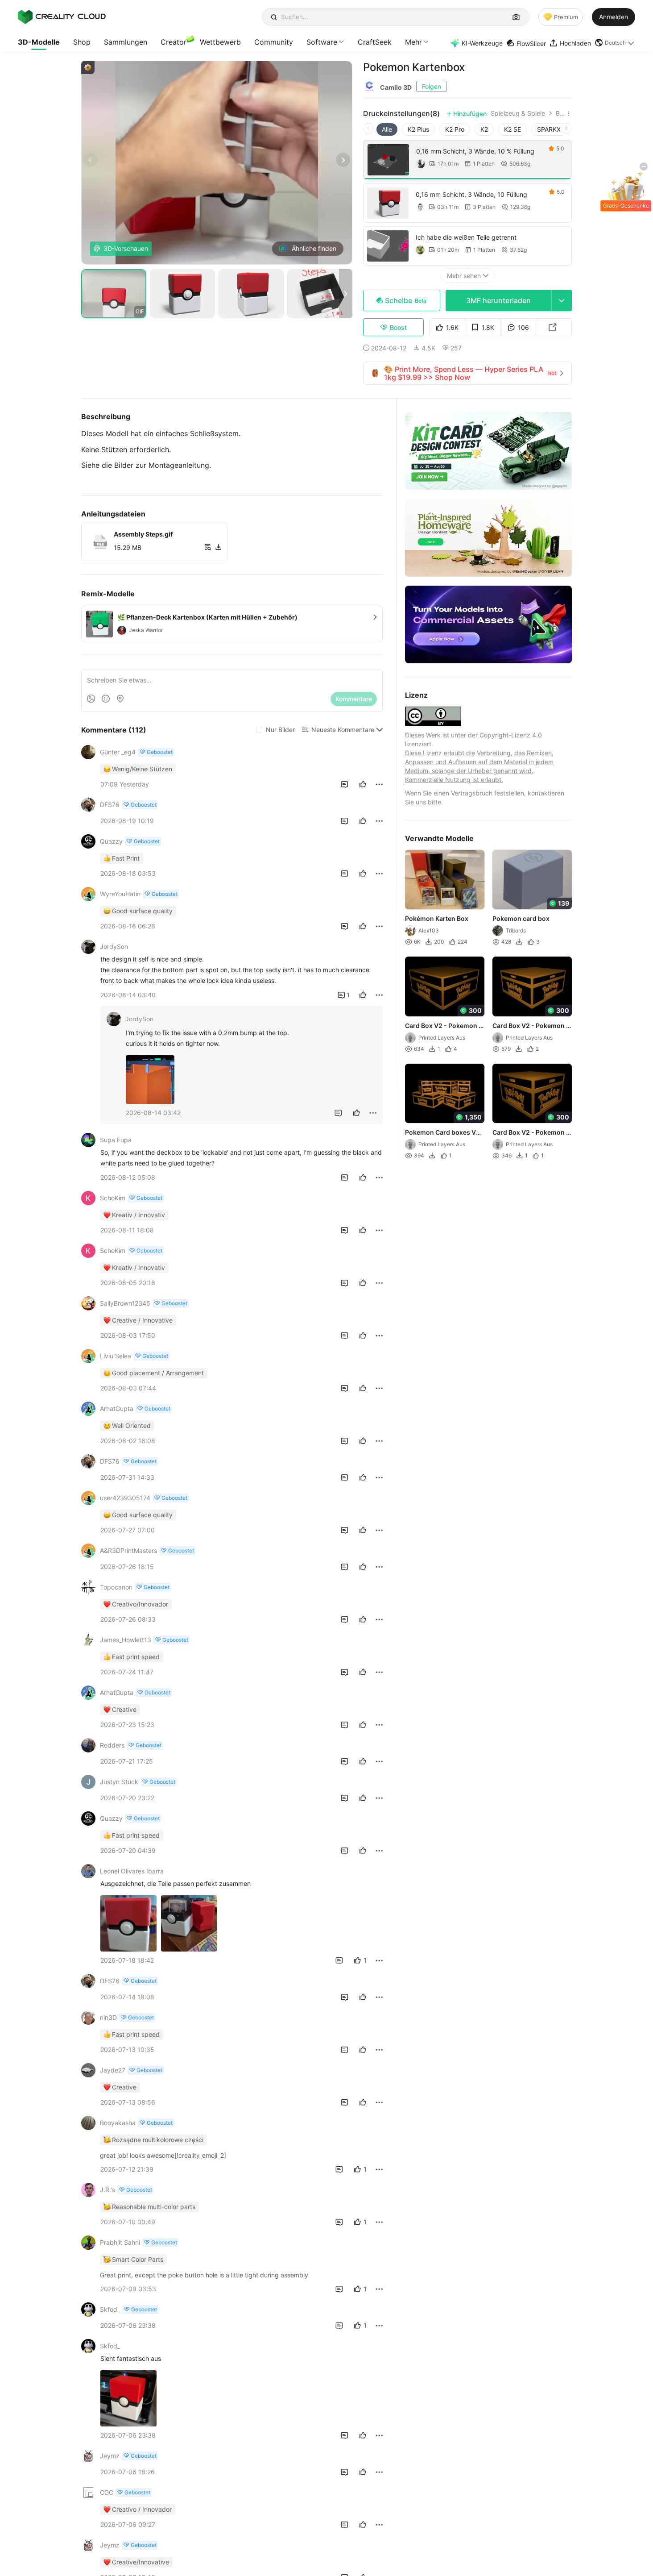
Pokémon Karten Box (437, 919)
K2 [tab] (484, 129)
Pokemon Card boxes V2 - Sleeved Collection (442, 1133)
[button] (615, 43)
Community (274, 42)
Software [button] (322, 42)
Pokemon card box (521, 919)
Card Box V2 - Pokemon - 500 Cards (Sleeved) (531, 1133)
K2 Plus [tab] (418, 129)
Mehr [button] (413, 42)
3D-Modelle (39, 42)
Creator (174, 42)
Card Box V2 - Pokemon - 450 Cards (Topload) (443, 1026)
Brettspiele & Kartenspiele (560, 113)
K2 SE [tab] (512, 129)
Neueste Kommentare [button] (343, 730)
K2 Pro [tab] (455, 129)
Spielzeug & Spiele (518, 113)
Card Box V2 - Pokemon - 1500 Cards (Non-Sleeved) (531, 1026)
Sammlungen (126, 42)
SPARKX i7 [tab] (552, 129)
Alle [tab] (387, 129)
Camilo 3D (396, 87)
